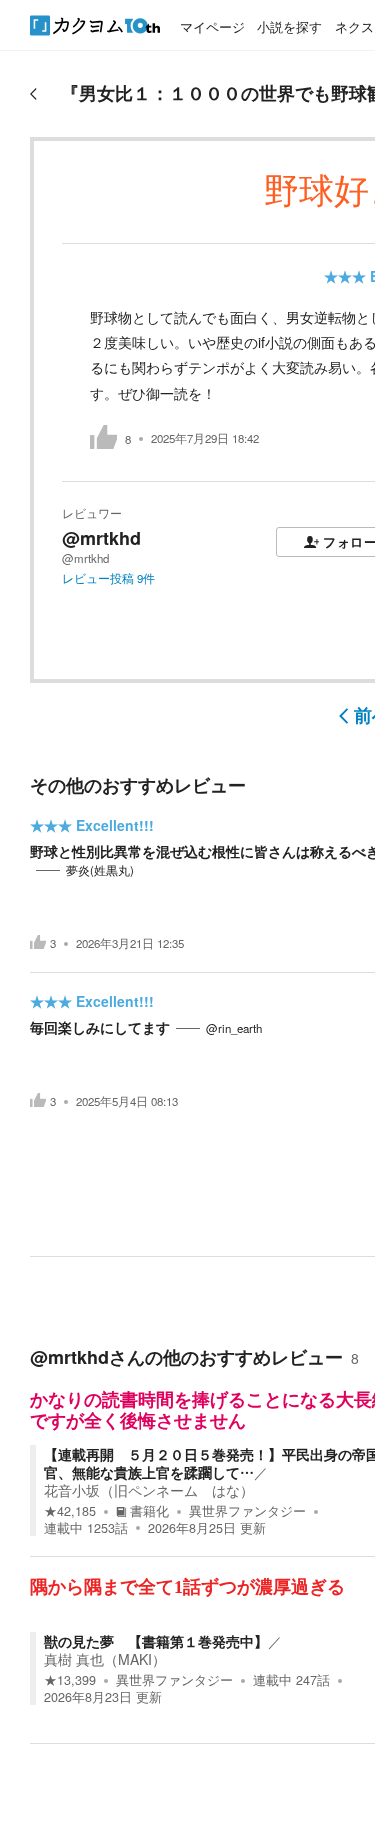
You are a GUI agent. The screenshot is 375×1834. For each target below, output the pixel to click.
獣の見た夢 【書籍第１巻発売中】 (156, 1641)
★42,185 (70, 1511)
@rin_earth (234, 1028)
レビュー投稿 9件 (108, 578)
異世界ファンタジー (247, 1511)
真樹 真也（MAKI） (105, 1659)
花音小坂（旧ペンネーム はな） (149, 1490)
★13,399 (70, 1680)
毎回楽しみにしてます (100, 1027)
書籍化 (149, 1511)
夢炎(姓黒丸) (100, 870)
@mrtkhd (101, 538)
